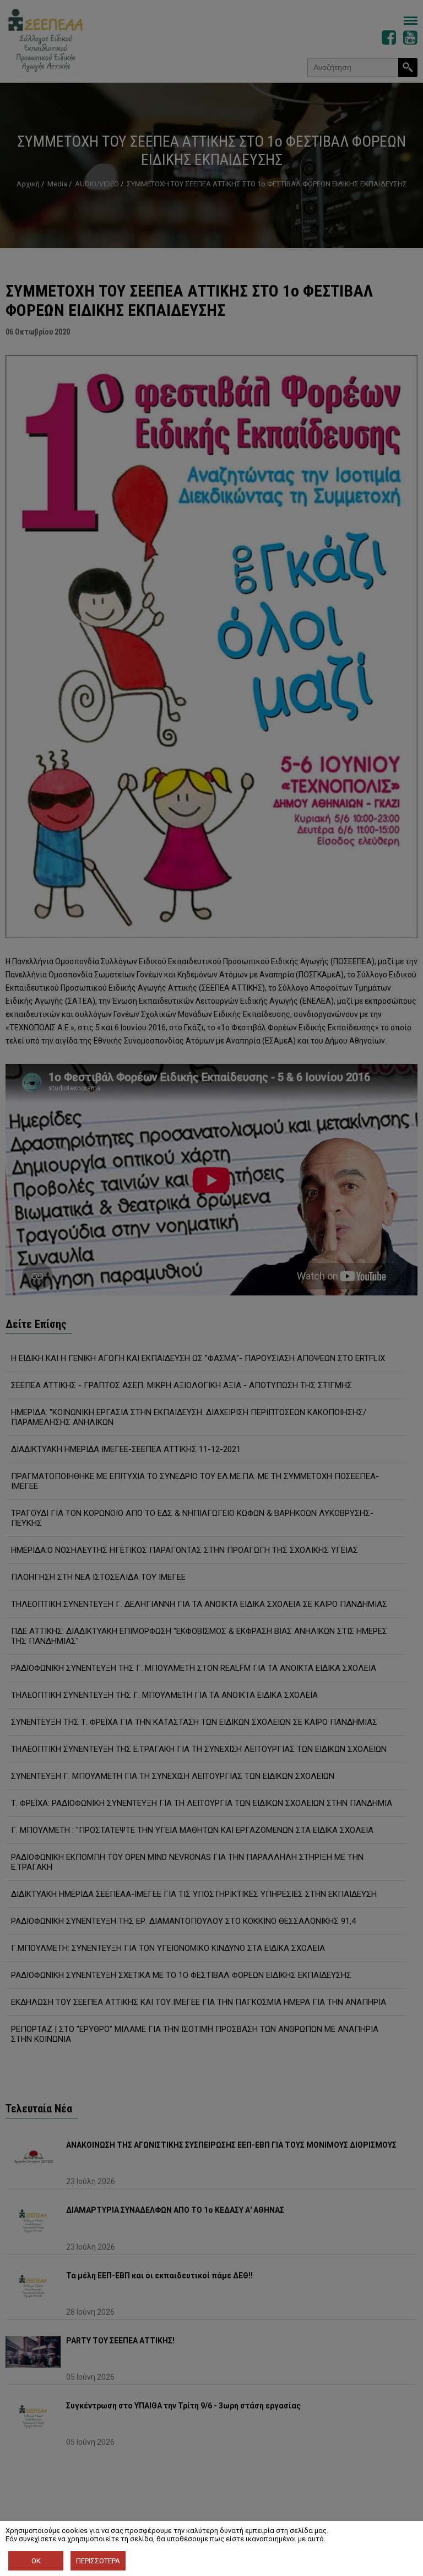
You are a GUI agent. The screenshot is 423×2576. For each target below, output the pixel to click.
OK (36, 2561)
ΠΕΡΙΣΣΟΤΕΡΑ (98, 2561)
